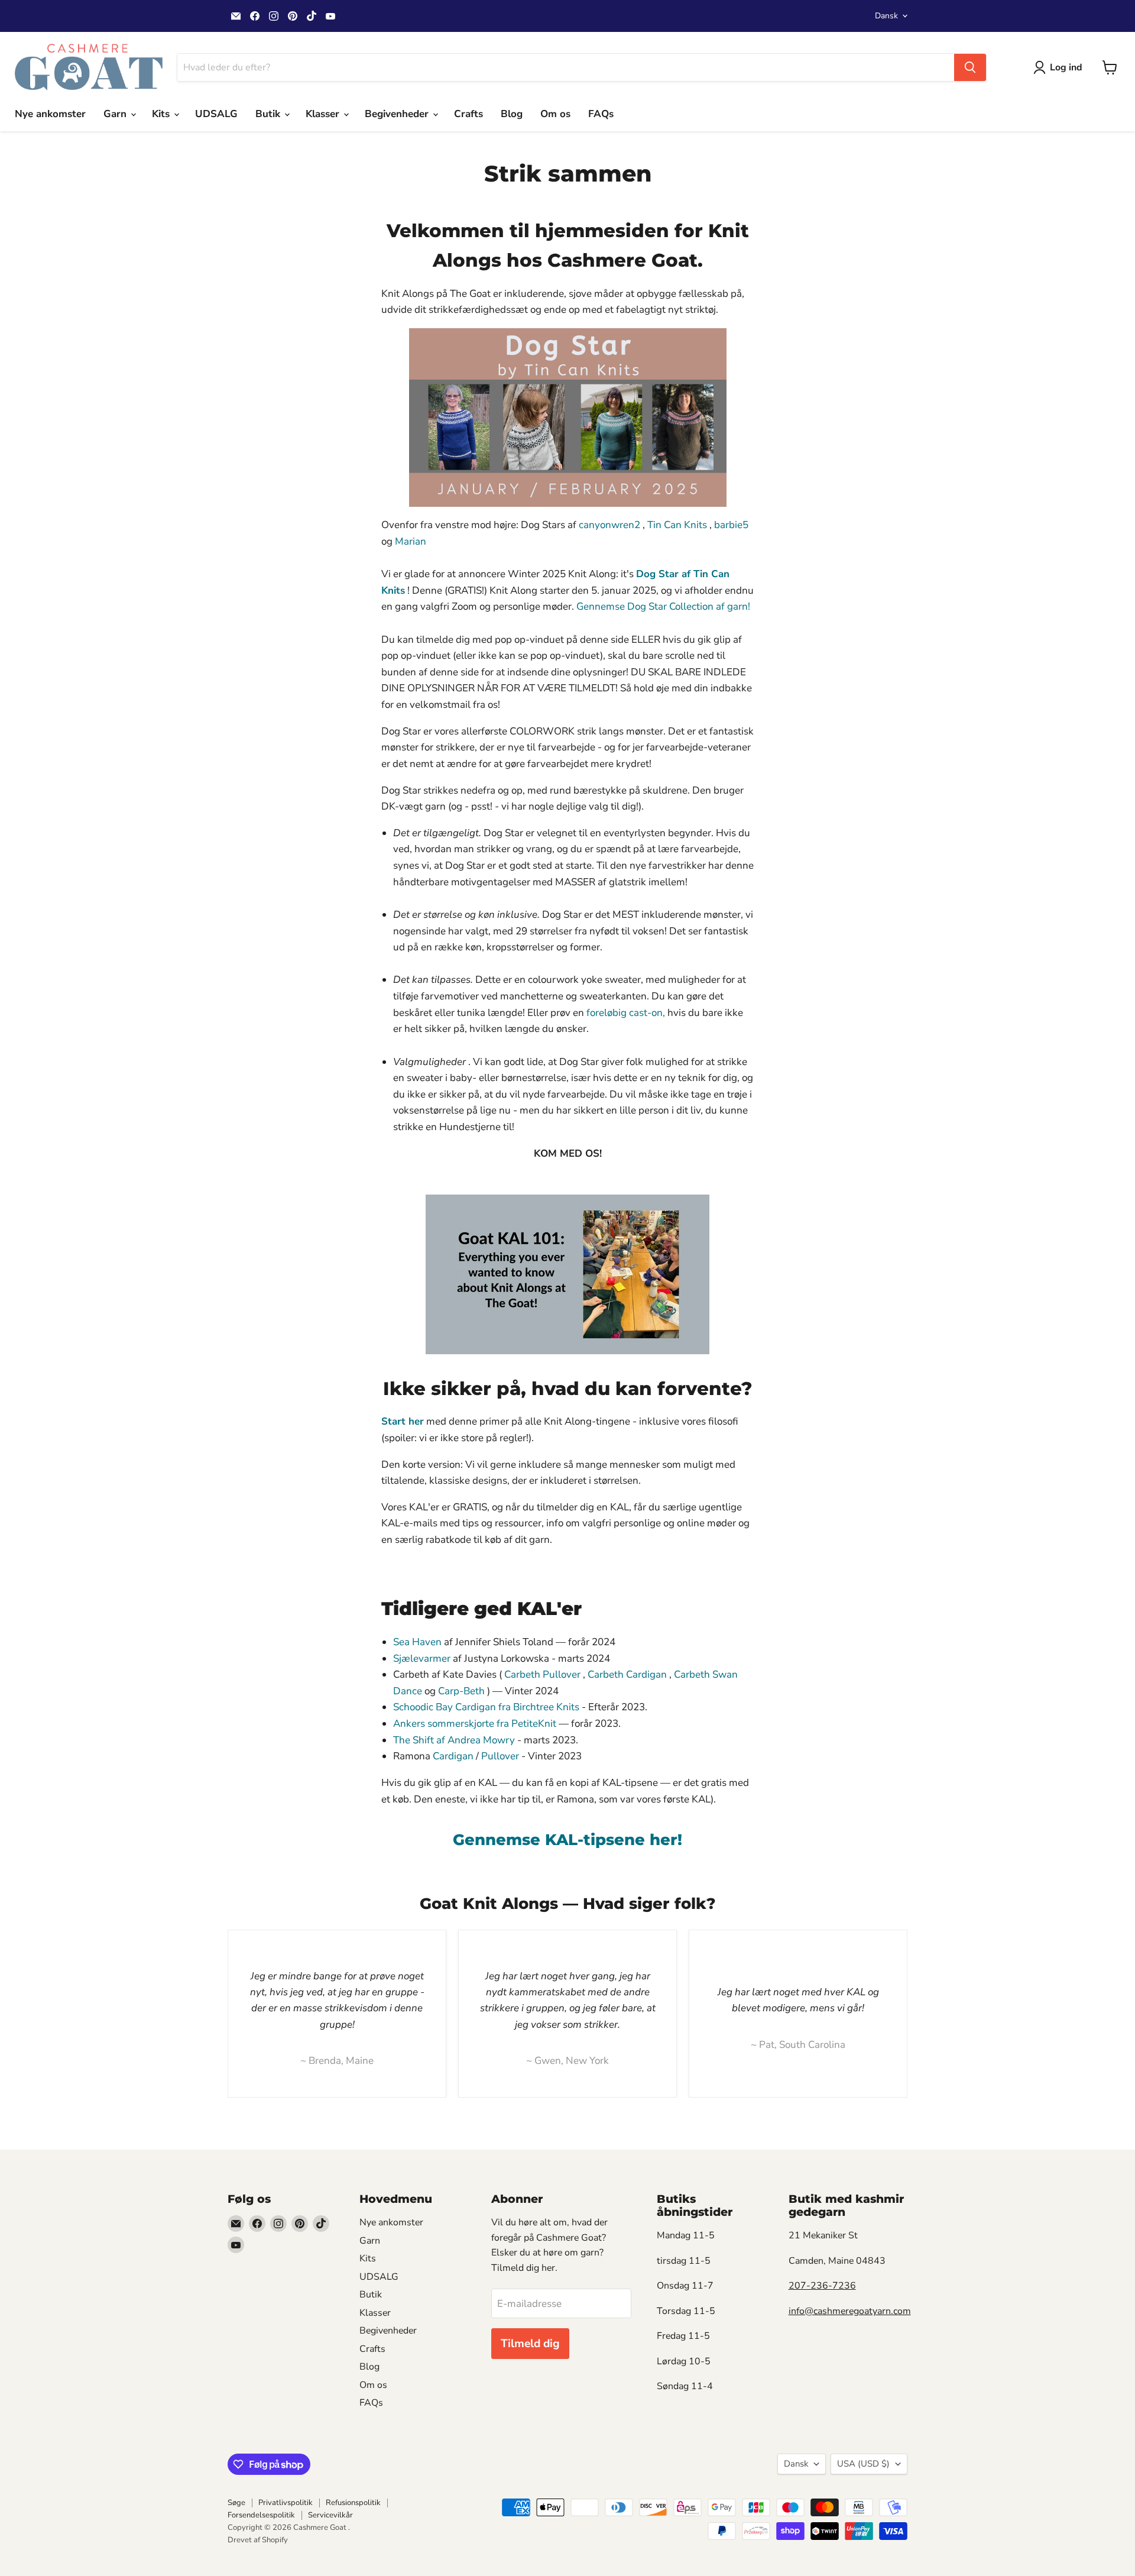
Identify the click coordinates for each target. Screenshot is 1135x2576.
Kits (162, 114)
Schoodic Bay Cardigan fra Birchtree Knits (486, 1707)
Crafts (468, 114)
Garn (116, 114)
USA (863, 2464)
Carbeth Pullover (542, 1674)
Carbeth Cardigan (627, 1674)
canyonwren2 (609, 525)
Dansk (886, 16)
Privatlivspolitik (286, 2503)
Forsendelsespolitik (261, 2515)
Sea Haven (417, 1642)
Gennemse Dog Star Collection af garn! (663, 606)
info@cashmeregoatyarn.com (850, 2311)
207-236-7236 (822, 2286)
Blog (512, 114)
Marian (411, 541)
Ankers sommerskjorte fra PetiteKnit (475, 1724)
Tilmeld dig (530, 2344)
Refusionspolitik (353, 2503)
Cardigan (453, 1756)
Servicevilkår (330, 2515)
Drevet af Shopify (258, 2540)
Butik (269, 114)
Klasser (324, 114)
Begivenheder (398, 114)
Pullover (500, 1756)
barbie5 (731, 525)
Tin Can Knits (677, 525)
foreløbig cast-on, (626, 1013)
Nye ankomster (50, 114)
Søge (236, 2503)
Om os (555, 114)
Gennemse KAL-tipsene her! (567, 1839)
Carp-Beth (461, 1691)
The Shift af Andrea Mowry (454, 1740)
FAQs (601, 114)
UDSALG (216, 114)
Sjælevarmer (422, 1658)
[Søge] (970, 67)
